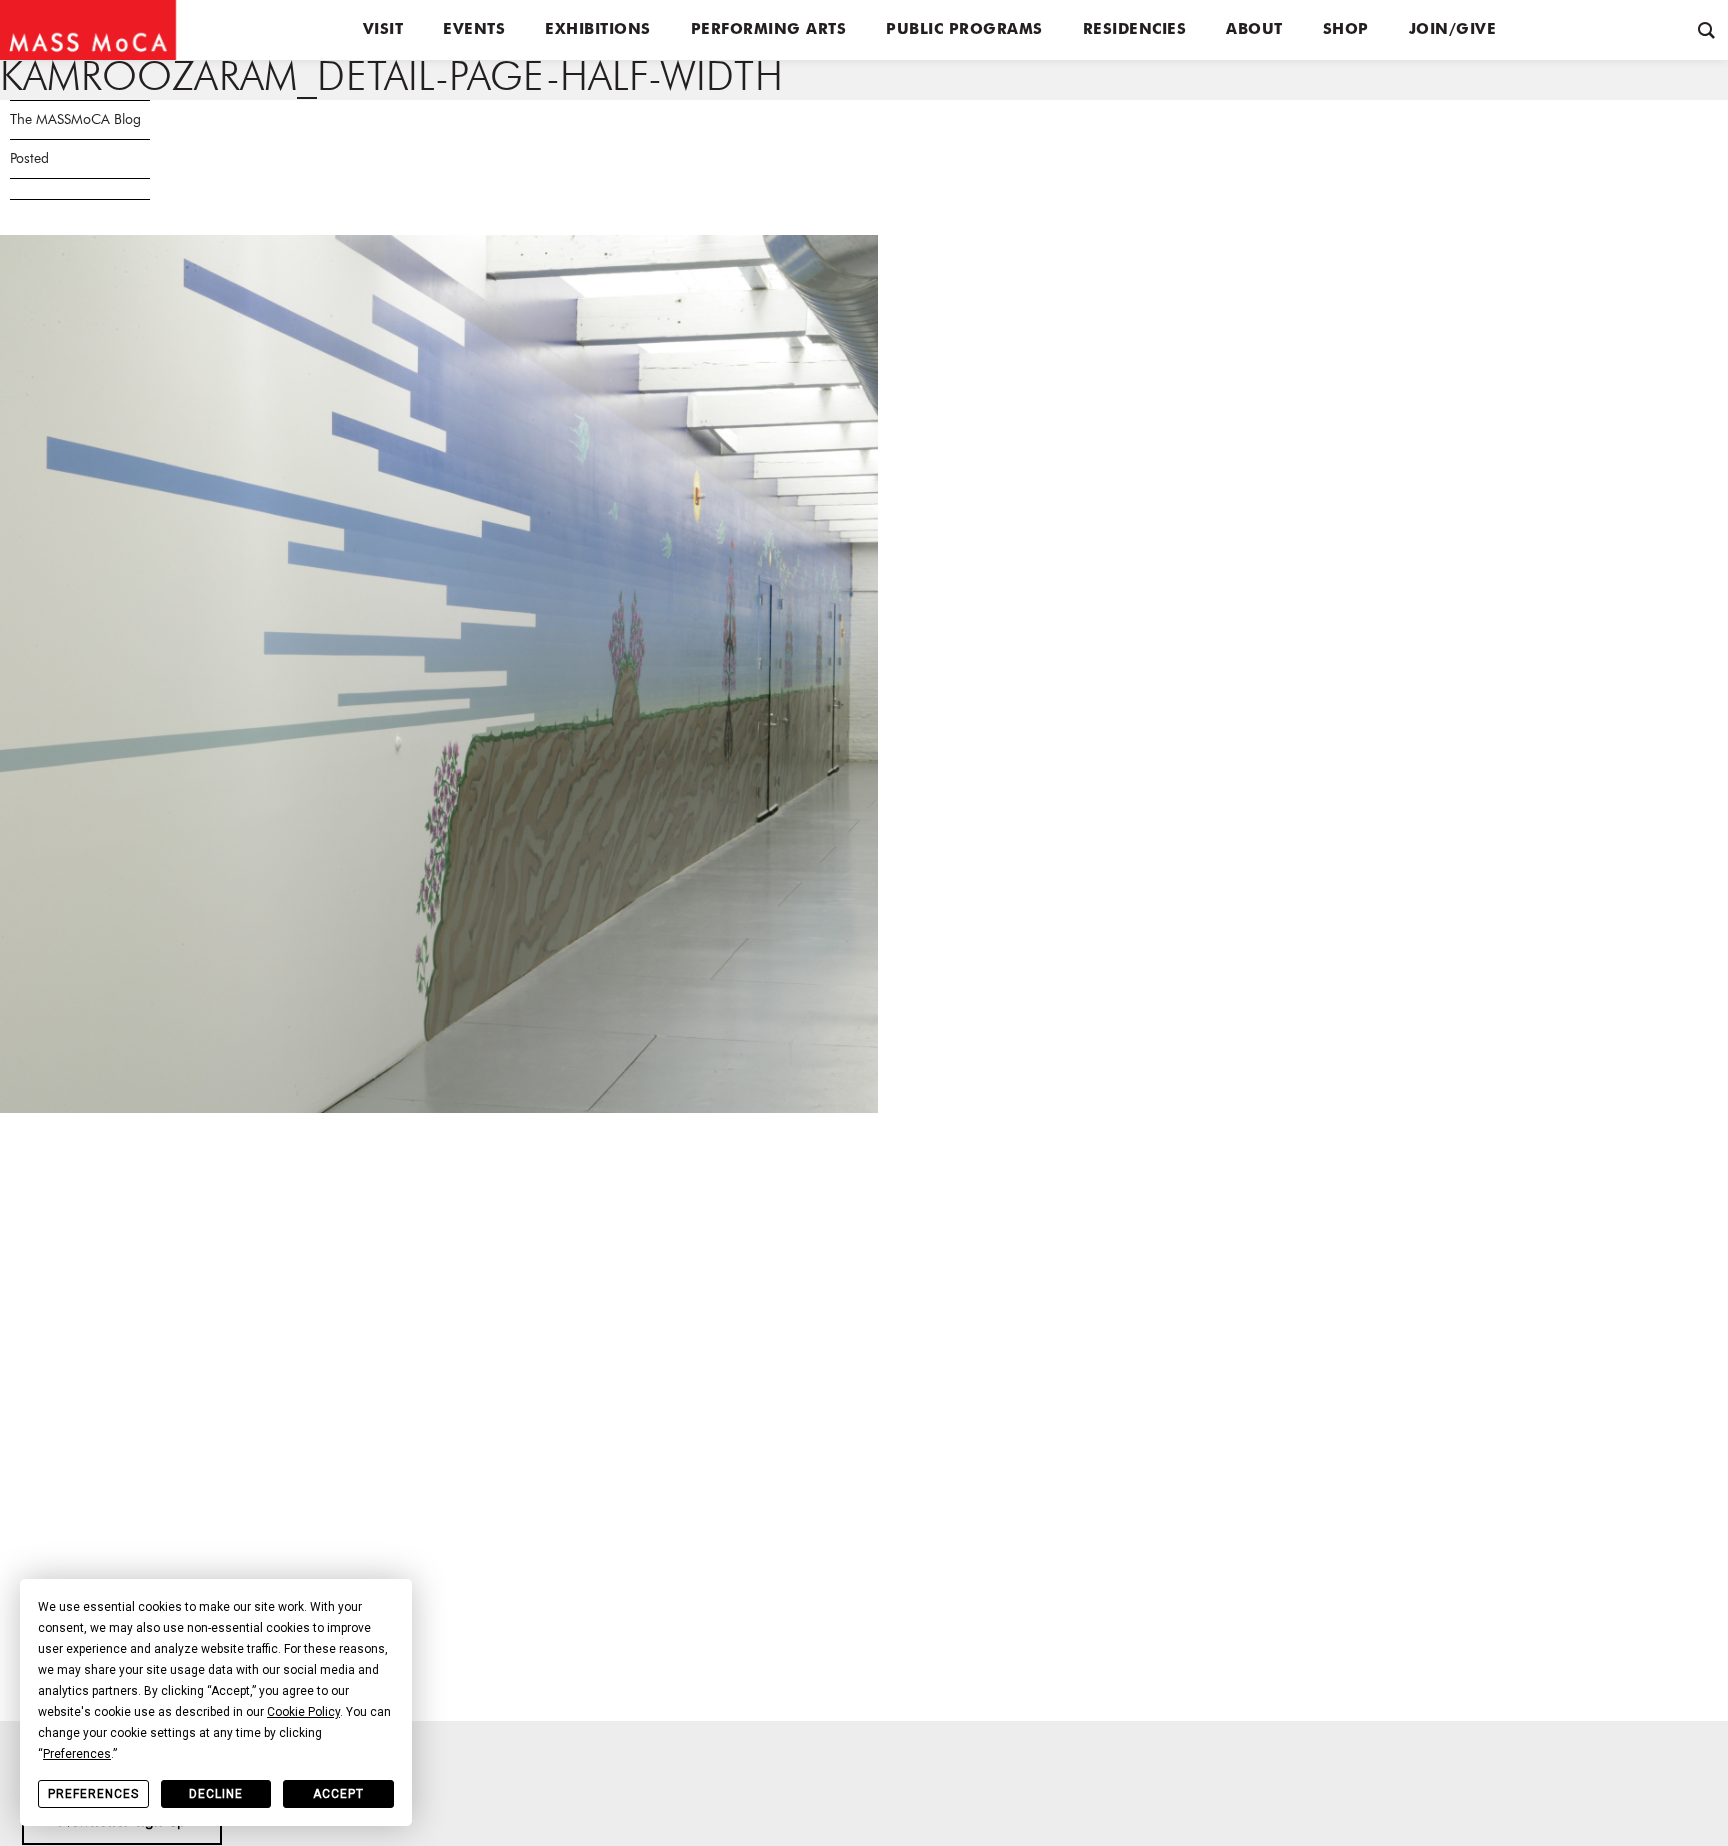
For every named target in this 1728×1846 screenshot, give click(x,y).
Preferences (93, 1794)
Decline (216, 1794)
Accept (338, 1794)
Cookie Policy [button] (303, 1712)
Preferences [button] (77, 1754)
